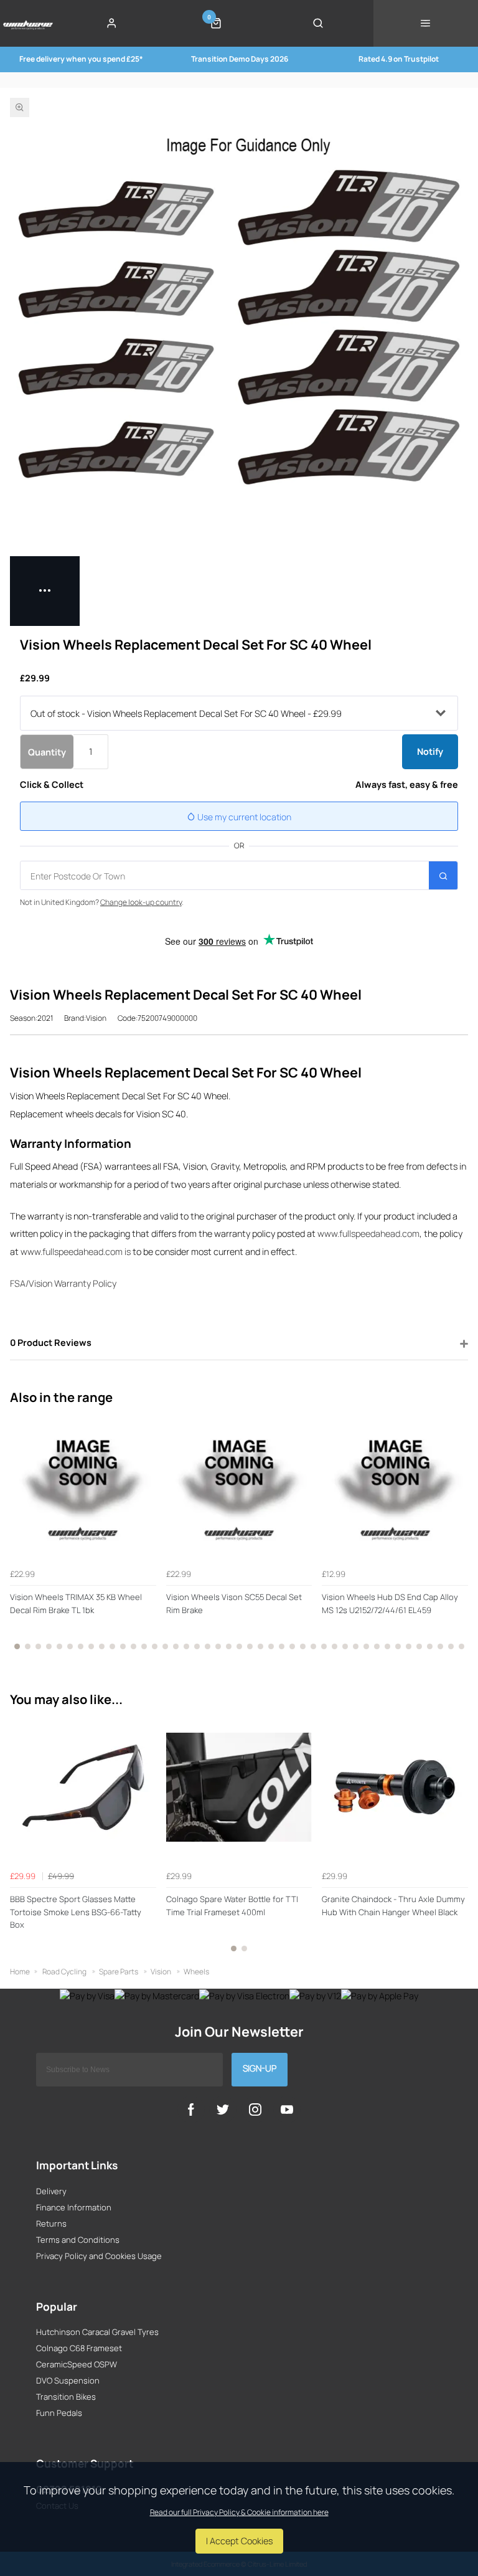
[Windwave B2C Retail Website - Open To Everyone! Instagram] (255, 2110)
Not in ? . (102, 902)
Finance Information (74, 2207)
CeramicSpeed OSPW (77, 2364)
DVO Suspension (68, 2380)
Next (457, 1538)
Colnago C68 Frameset (79, 2348)
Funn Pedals (59, 2413)
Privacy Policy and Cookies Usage (99, 2256)
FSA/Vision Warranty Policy (63, 1283)
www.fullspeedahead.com (368, 1234)
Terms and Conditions (78, 2240)
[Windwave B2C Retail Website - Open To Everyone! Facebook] (191, 2110)
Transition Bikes (66, 2397)
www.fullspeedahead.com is (76, 1252)
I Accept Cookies (239, 2541)
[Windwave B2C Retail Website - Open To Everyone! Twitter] (223, 2110)
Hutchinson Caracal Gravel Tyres (97, 2332)
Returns (51, 2223)
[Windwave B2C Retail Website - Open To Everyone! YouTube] (287, 2110)
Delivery (51, 2191)
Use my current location (243, 817)
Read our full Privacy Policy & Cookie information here (239, 2512)
